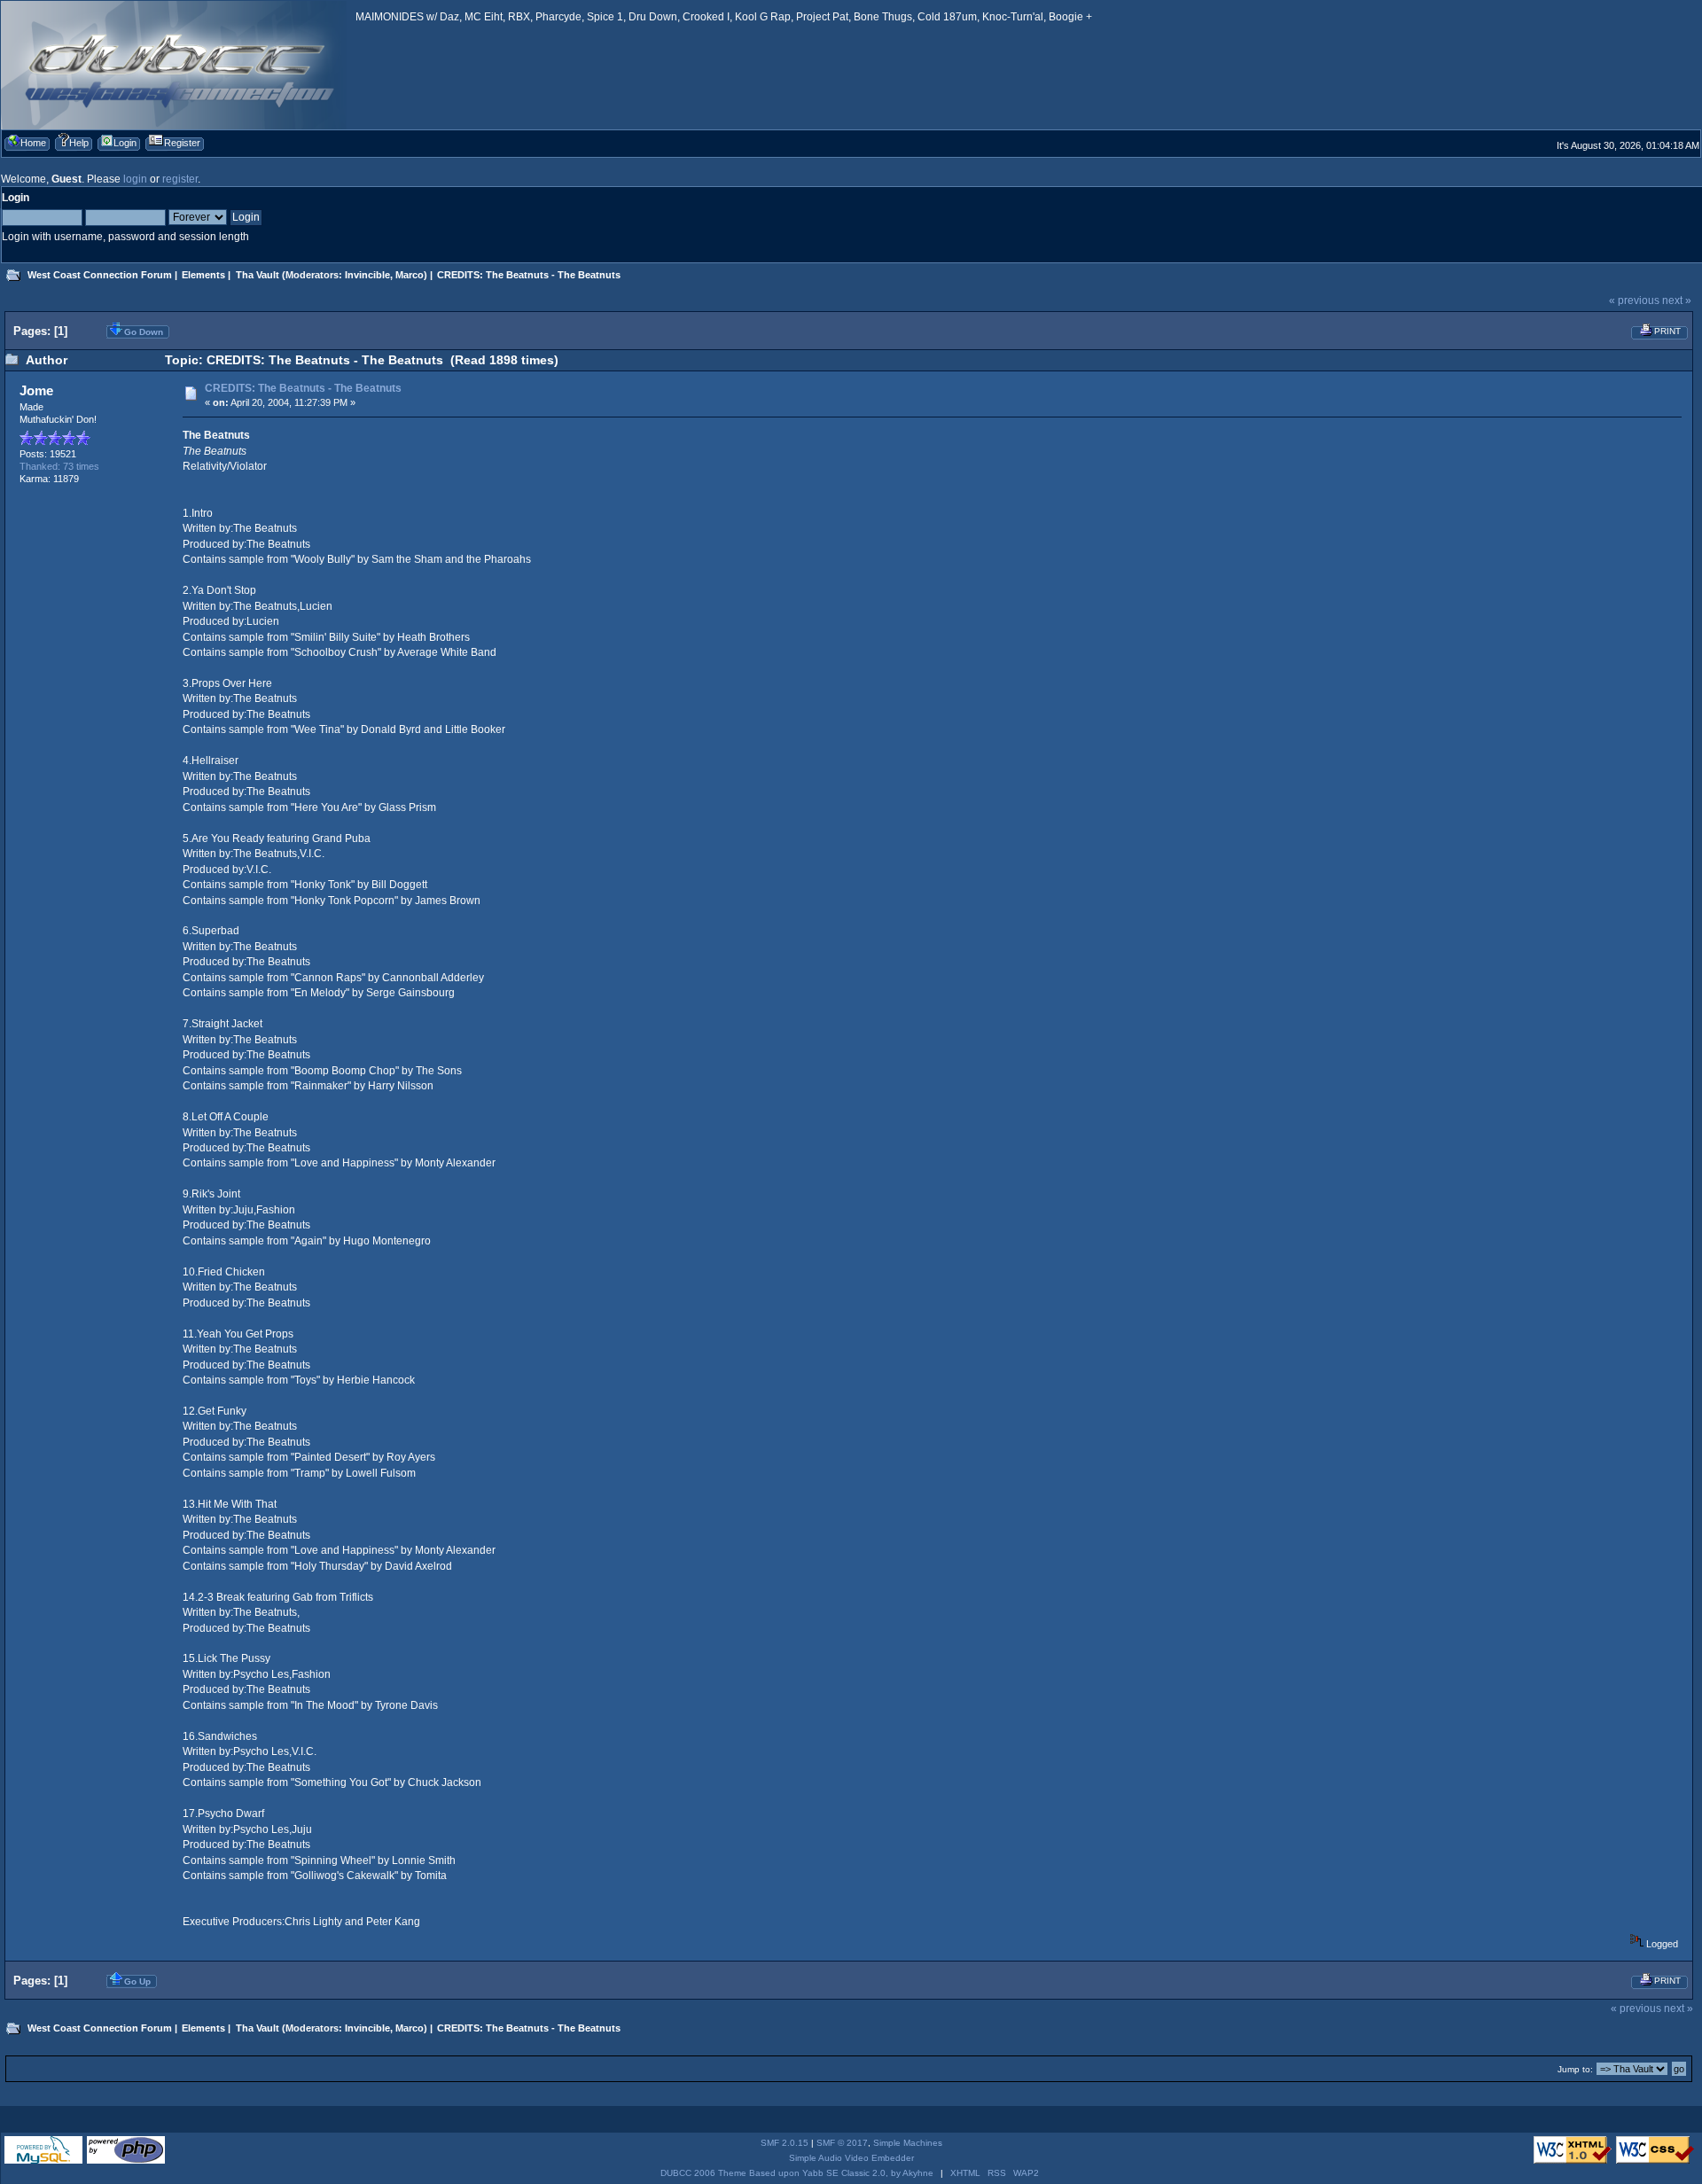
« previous (1634, 300)
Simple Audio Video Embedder (851, 2158)
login (135, 179)
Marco (410, 275)
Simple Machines (908, 2143)
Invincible (367, 275)
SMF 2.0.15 (785, 2143)
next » (1677, 300)
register (180, 179)
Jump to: (1575, 2069)
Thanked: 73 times (59, 466)
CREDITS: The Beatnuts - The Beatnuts (303, 388)
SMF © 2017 (842, 2143)
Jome (36, 390)
